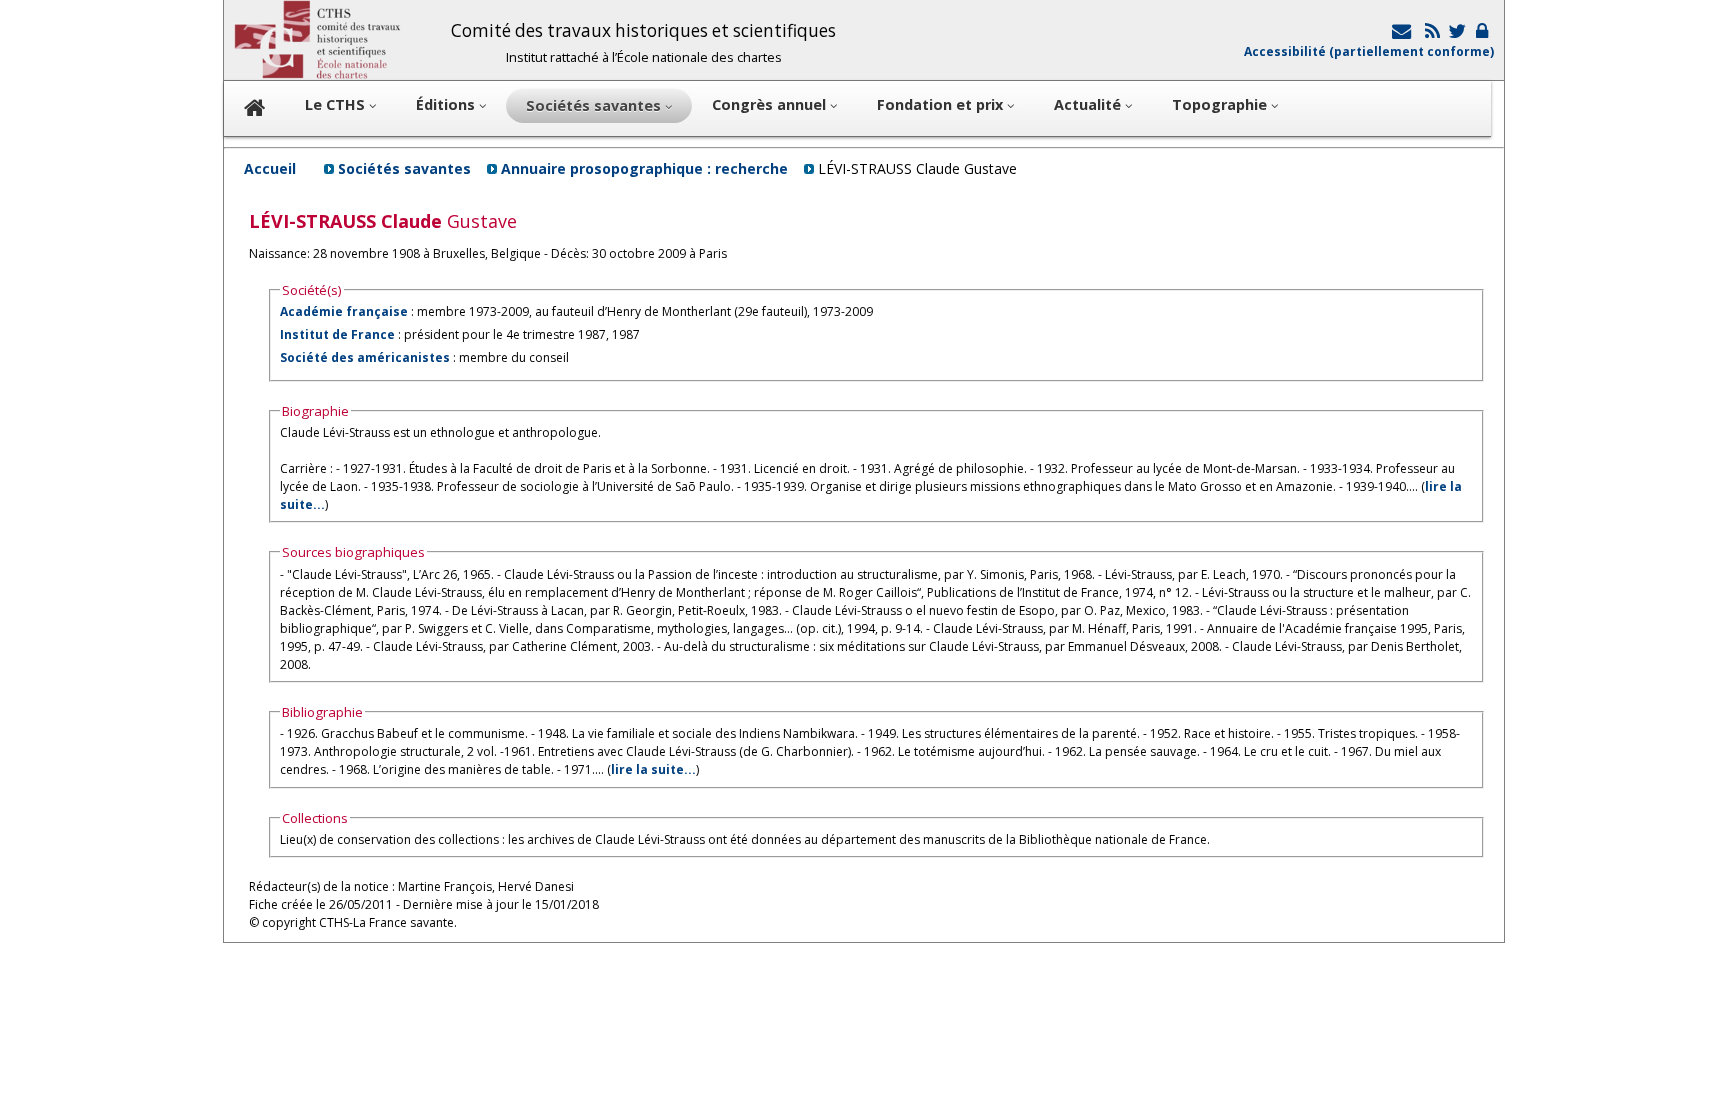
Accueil (270, 168)
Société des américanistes (365, 357)
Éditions (447, 104)
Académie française (344, 311)
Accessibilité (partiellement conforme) (1369, 51)
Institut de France (337, 334)
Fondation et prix (942, 104)
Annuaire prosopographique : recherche (644, 168)
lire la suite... (653, 769)
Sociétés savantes (404, 168)
